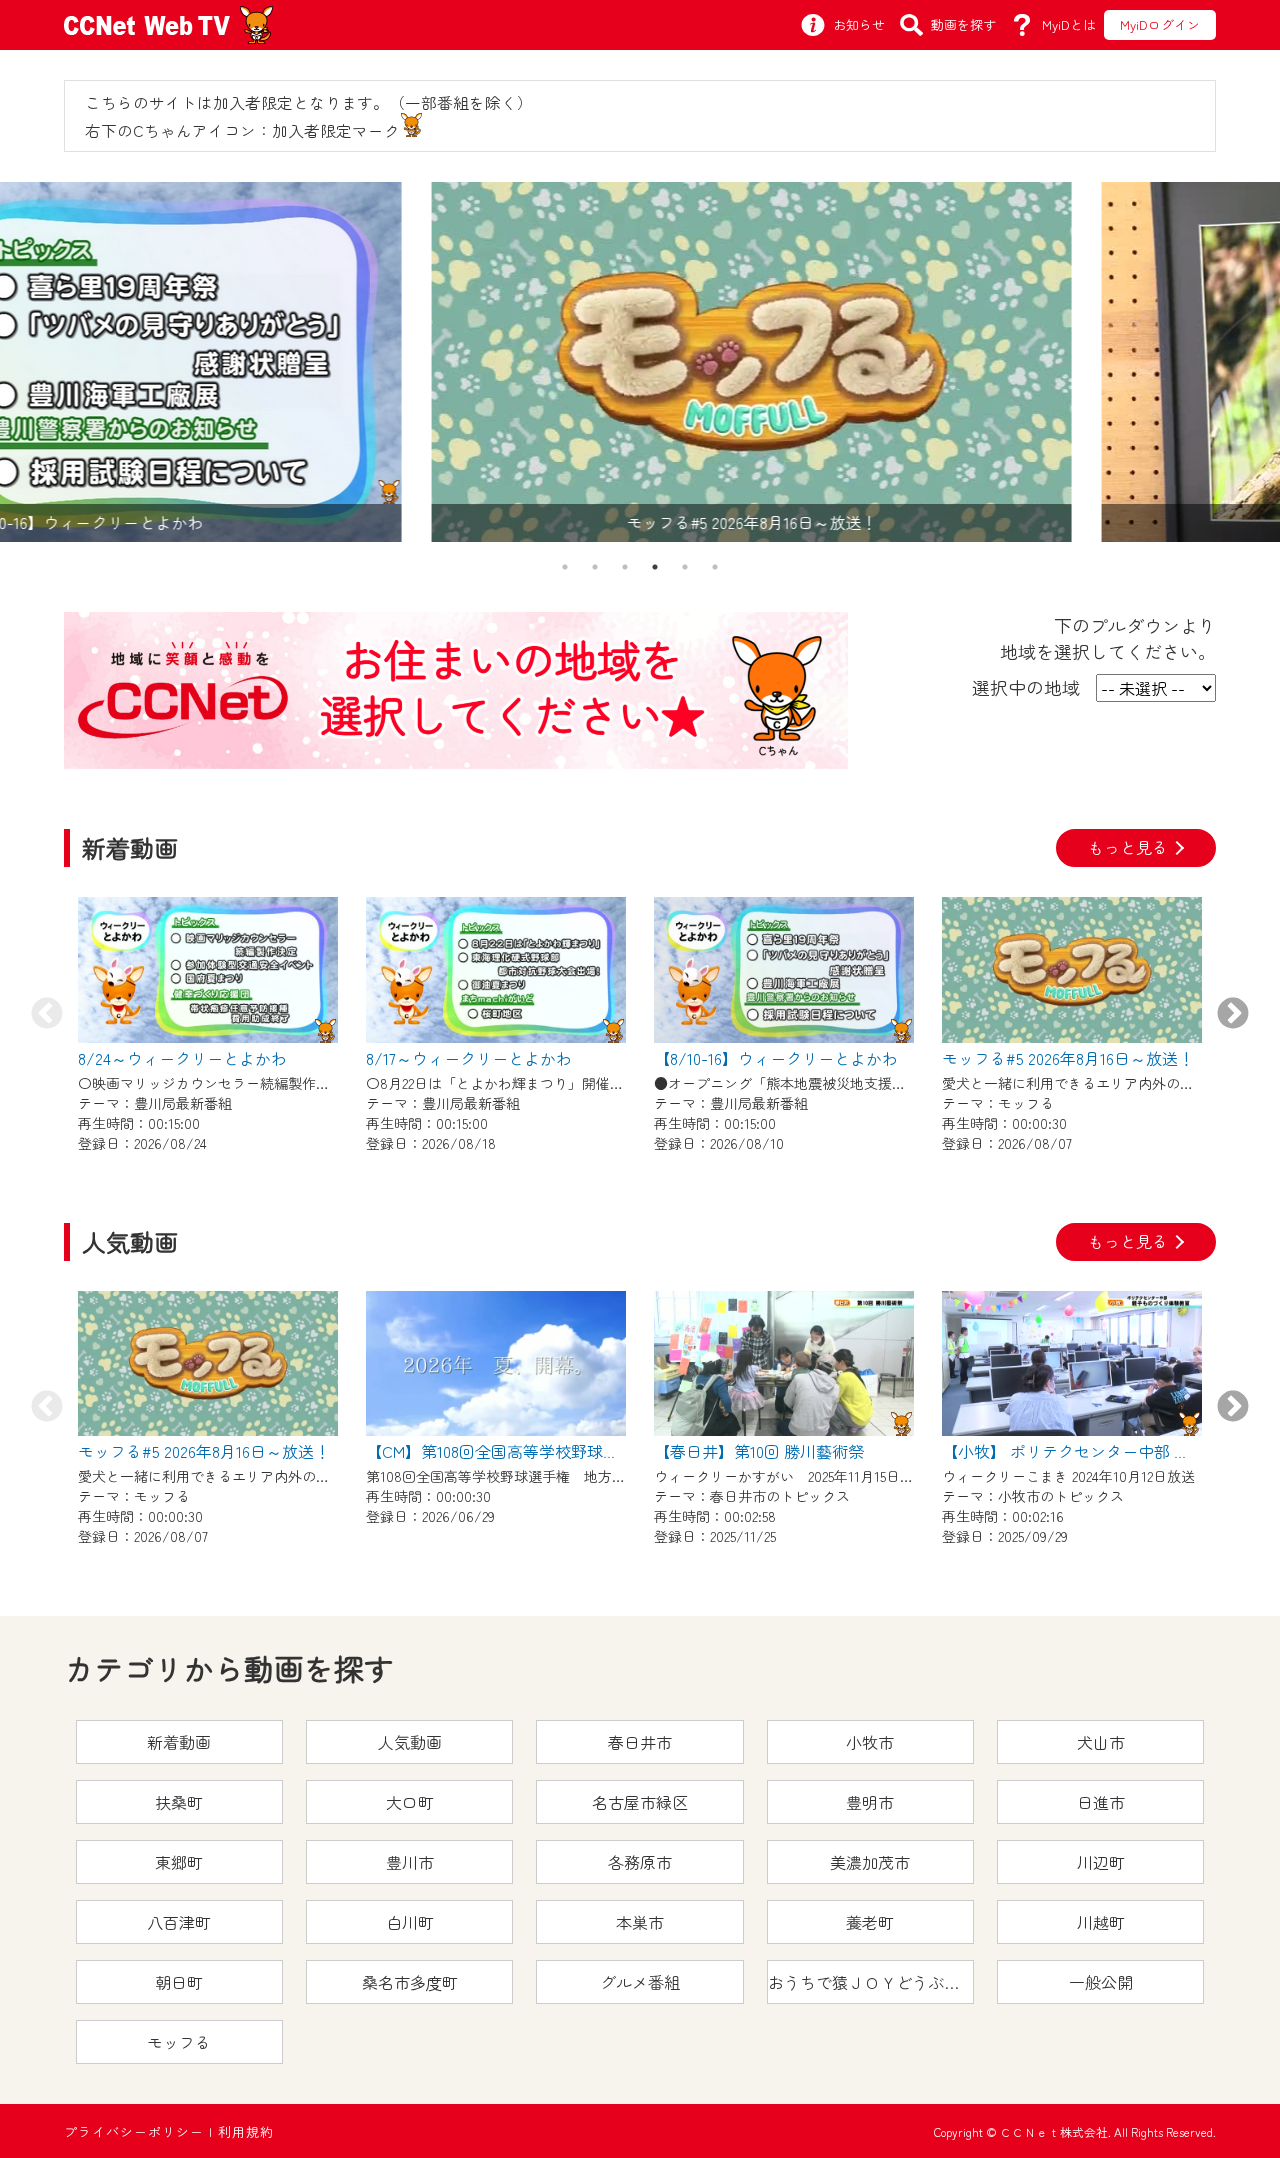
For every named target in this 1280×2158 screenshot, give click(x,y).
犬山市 (1101, 1742)
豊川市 (410, 1862)
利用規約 (246, 2131)
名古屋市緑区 (640, 1802)
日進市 (1101, 1802)
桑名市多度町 (410, 1982)
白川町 (410, 1922)
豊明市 (870, 1802)
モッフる (179, 2042)
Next (1233, 1015)
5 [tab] (685, 567)
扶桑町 (179, 1802)
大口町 (410, 1802)
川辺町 (1101, 1862)
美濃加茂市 (870, 1862)
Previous (47, 1015)
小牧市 (870, 1742)
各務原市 (640, 1862)
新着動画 (179, 1742)
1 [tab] (565, 567)
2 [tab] (595, 567)
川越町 (1101, 1922)
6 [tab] (715, 567)
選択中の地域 (1026, 687)
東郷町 (179, 1862)
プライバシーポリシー (134, 2131)
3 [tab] (625, 567)
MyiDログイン (1160, 24)
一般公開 (1101, 1982)
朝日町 (179, 1982)
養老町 (870, 1922)
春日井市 (640, 1742)
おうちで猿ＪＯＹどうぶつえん (871, 1982)
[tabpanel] (640, 362)
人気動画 (410, 1742)
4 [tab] (655, 567)
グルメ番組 (640, 1982)
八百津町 (179, 1922)
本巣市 (640, 1922)
